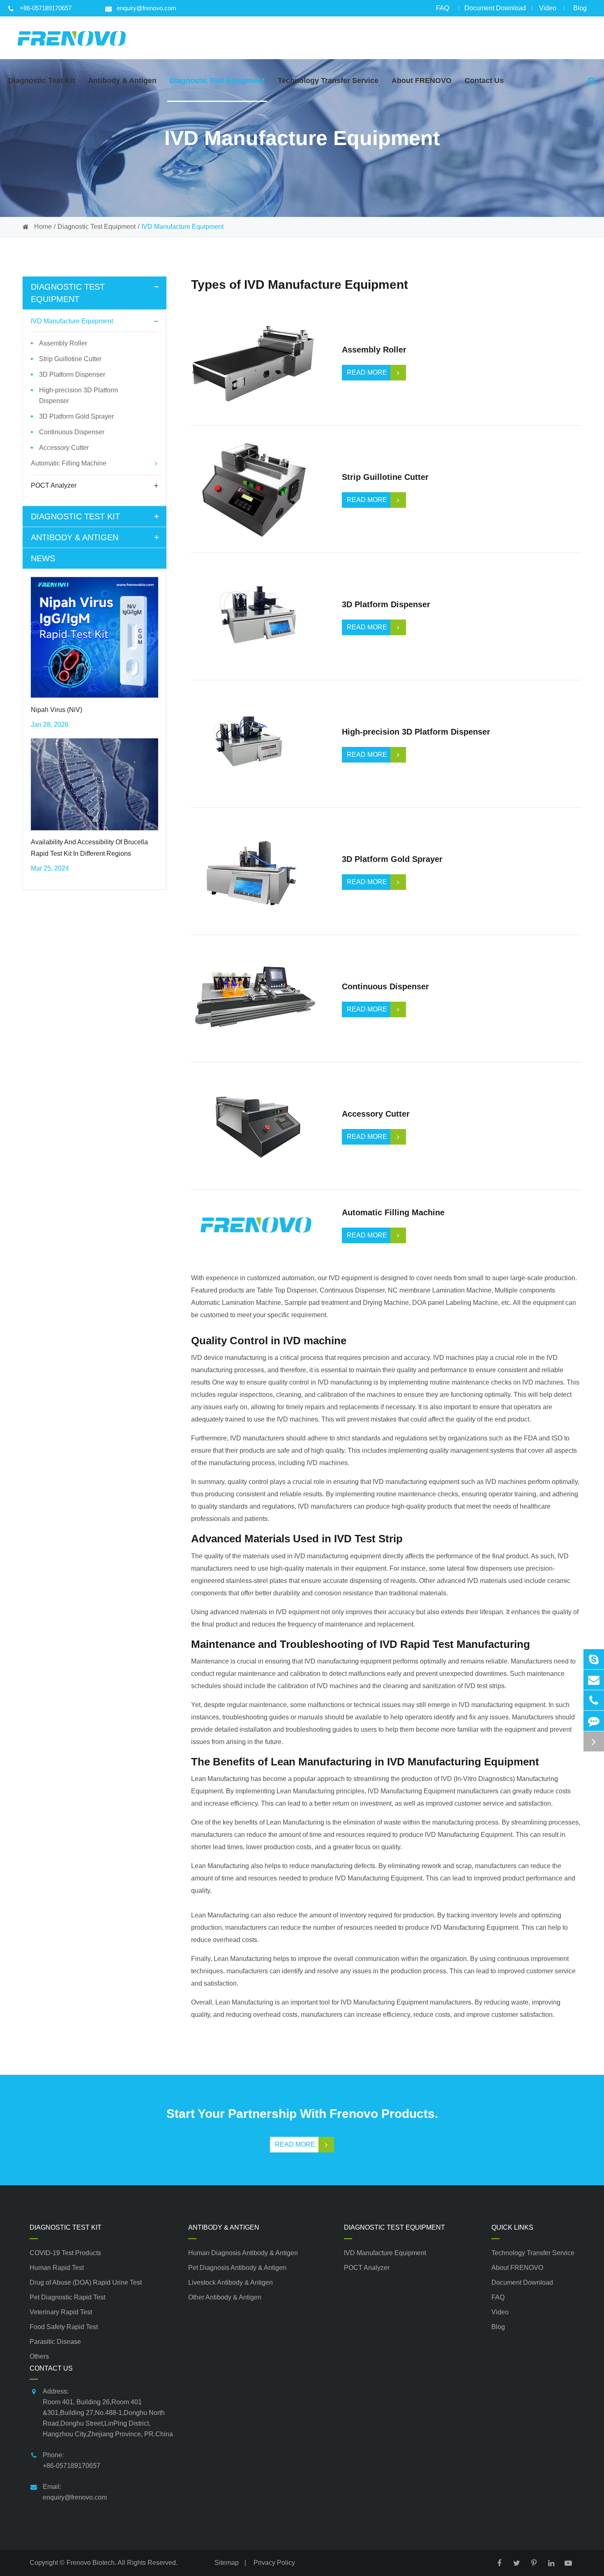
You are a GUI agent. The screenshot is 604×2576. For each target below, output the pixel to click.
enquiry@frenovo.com (146, 8)
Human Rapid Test (57, 2268)
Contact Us (51, 2368)
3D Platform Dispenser (72, 374)
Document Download (495, 8)
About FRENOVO (517, 2268)
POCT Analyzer (54, 485)
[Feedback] (594, 1721)
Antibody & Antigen (75, 537)
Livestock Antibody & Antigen (231, 2282)
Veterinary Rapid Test (61, 2312)
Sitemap (227, 2563)
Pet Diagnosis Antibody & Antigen (237, 2268)
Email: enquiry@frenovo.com (75, 2492)
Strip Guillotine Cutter (70, 359)
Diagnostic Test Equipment (97, 227)
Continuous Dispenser (72, 432)
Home (43, 227)
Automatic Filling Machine (69, 463)
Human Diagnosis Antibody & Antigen (243, 2253)
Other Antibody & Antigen (225, 2297)
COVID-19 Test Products (65, 2253)
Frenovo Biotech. (91, 2563)
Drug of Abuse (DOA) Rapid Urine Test (86, 2282)
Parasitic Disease (55, 2342)
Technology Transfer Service (533, 2253)
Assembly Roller (63, 343)
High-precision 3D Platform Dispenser (78, 395)
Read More (295, 2144)
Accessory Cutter (64, 448)
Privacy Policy (274, 2563)
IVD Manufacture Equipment (182, 227)
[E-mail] (594, 1680)
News (43, 558)
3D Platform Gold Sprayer (76, 416)
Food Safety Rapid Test (64, 2327)
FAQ (443, 8)
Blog (580, 8)
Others (39, 2356)
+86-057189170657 (46, 8)
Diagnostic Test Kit (75, 516)
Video (548, 8)
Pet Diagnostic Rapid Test (67, 2297)
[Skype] (594, 1659)
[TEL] (594, 1700)
